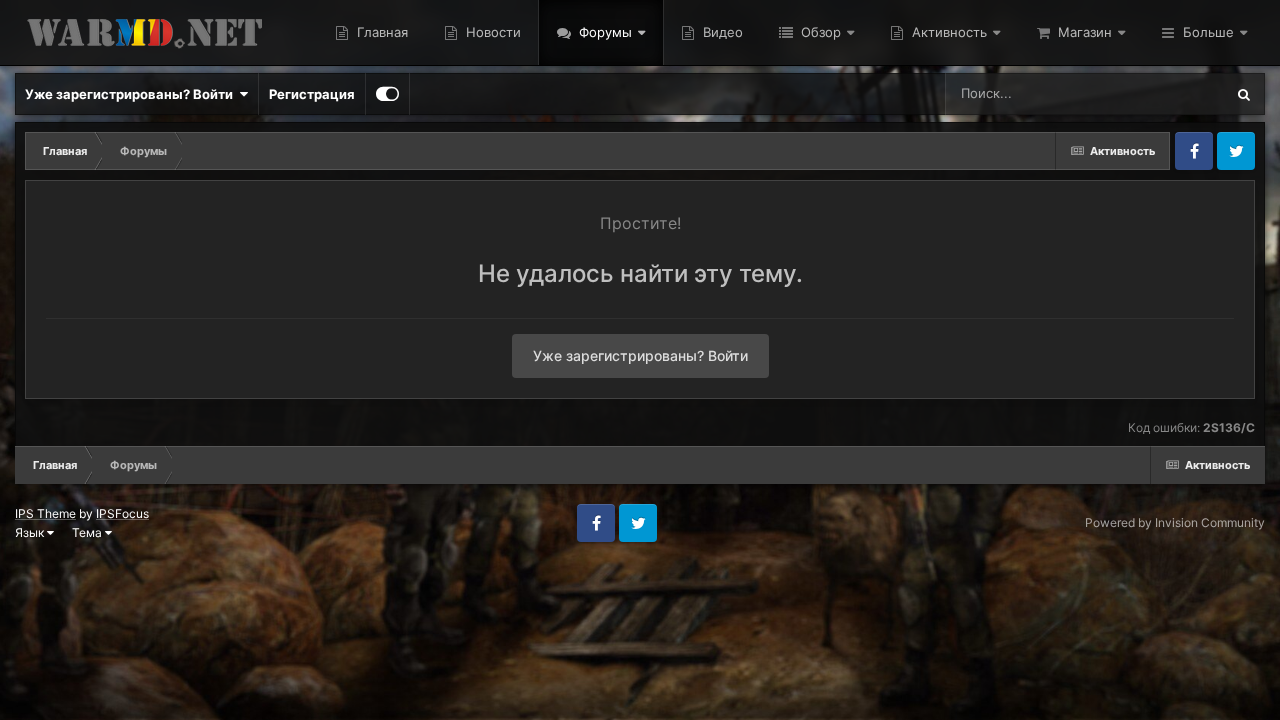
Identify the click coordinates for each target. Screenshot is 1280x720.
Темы (1180, 93)
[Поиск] (1244, 94)
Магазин (1083, 32)
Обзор (819, 32)
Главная (380, 32)
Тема (88, 532)
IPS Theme (45, 513)
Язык (31, 532)
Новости (491, 32)
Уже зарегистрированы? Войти (132, 94)
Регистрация (312, 94)
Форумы (603, 32)
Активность (947, 32)
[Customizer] (387, 94)
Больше (1208, 32)
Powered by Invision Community (1175, 522)
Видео (721, 32)
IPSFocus (122, 513)
